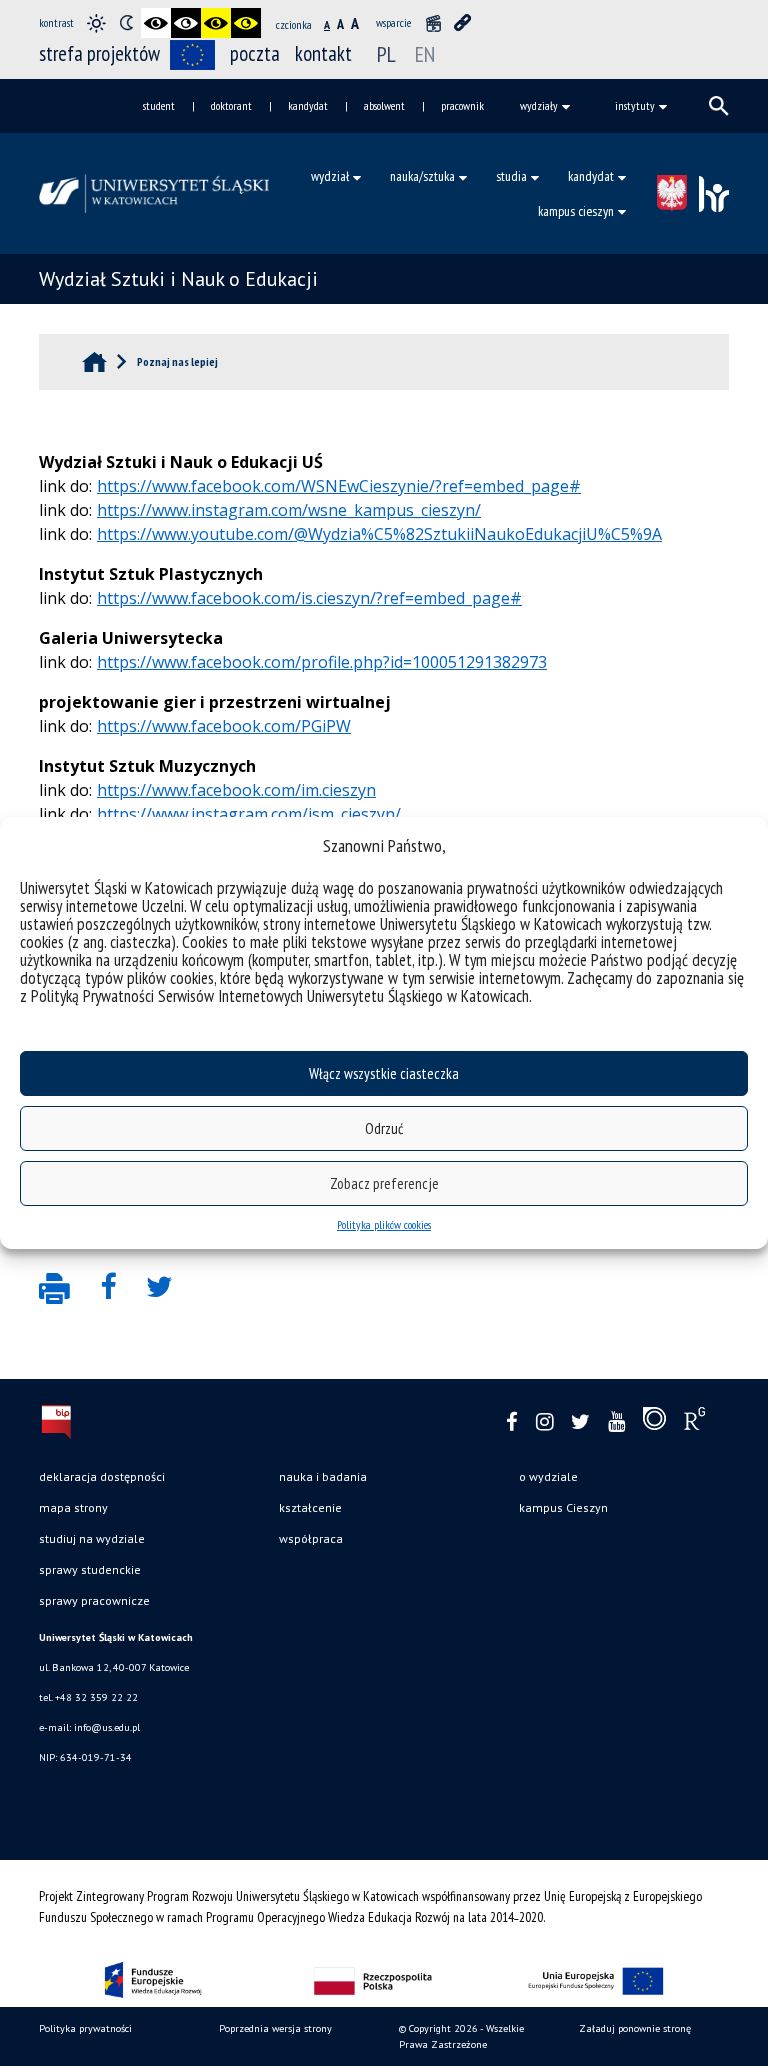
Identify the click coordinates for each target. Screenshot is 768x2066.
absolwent (384, 105)
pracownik (462, 105)
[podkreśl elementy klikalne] (463, 23)
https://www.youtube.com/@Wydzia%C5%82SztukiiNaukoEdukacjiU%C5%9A (379, 534)
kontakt (323, 53)
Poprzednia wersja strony (275, 2028)
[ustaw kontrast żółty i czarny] (246, 23)
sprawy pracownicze (94, 1600)
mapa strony (73, 1507)
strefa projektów (99, 53)
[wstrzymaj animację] (433, 23)
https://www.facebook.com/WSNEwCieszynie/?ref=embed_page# (339, 486)
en (425, 54)
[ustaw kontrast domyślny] (96, 23)
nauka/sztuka (422, 176)
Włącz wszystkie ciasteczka (384, 1073)
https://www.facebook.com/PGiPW (224, 726)
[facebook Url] (512, 1422)
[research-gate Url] (694, 1423)
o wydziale (548, 1476)
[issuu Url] (654, 1423)
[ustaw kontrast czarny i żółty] (216, 23)
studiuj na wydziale (92, 1538)
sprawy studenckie (90, 1569)
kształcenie (310, 1507)
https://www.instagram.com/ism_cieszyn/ (249, 814)
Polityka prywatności (85, 2028)
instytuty (635, 105)
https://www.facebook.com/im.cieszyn (236, 790)
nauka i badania (323, 1476)
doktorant (231, 105)
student (159, 105)
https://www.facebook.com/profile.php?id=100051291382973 (322, 662)
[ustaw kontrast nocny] (126, 23)
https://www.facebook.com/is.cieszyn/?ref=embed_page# (309, 598)
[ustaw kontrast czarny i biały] (156, 23)
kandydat (308, 105)
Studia (511, 176)
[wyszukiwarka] (719, 106)
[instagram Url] (544, 1422)
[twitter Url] (580, 1422)
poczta (255, 53)
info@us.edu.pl (107, 1727)
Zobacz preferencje (384, 1183)
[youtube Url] (616, 1422)
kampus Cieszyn (563, 1507)
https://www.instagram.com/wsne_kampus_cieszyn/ (289, 510)
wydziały (539, 105)
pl (386, 54)
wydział (330, 176)
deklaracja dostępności (102, 1476)
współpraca (311, 1538)
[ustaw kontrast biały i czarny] (186, 23)
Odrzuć (384, 1128)
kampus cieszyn (576, 211)
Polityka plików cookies (384, 1224)
